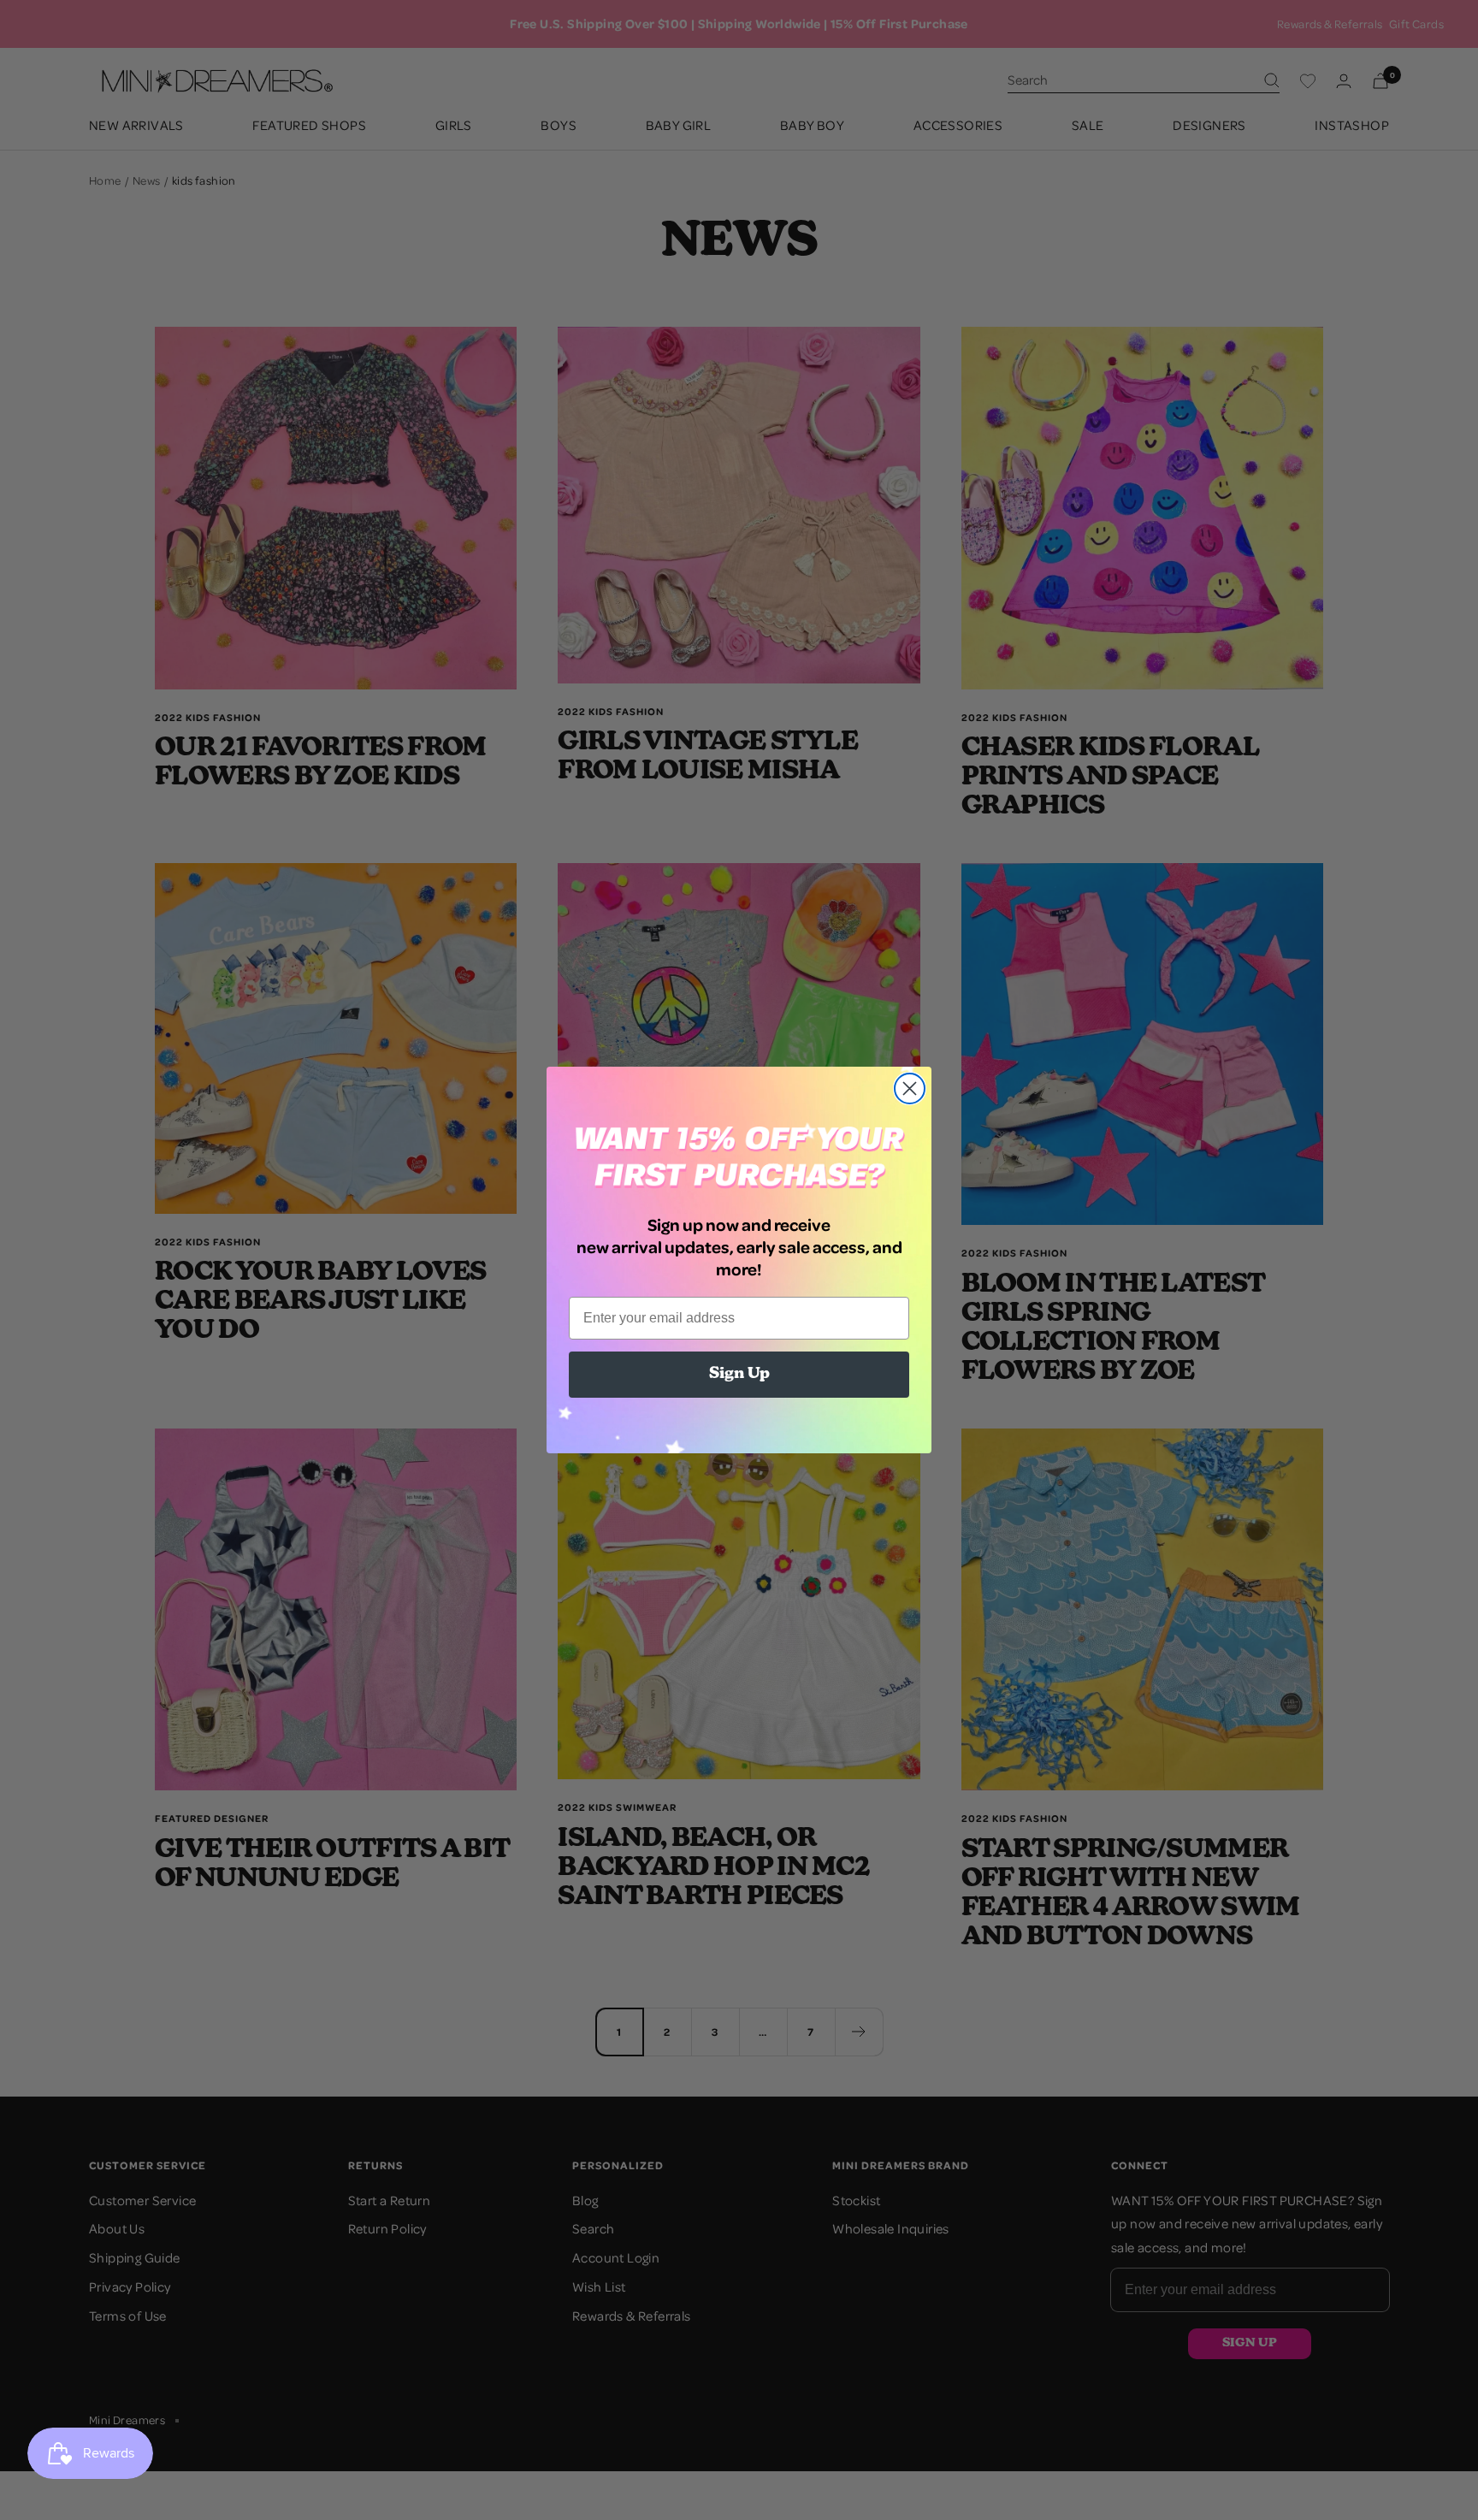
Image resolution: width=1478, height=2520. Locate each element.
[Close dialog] (910, 1088)
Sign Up (739, 1375)
